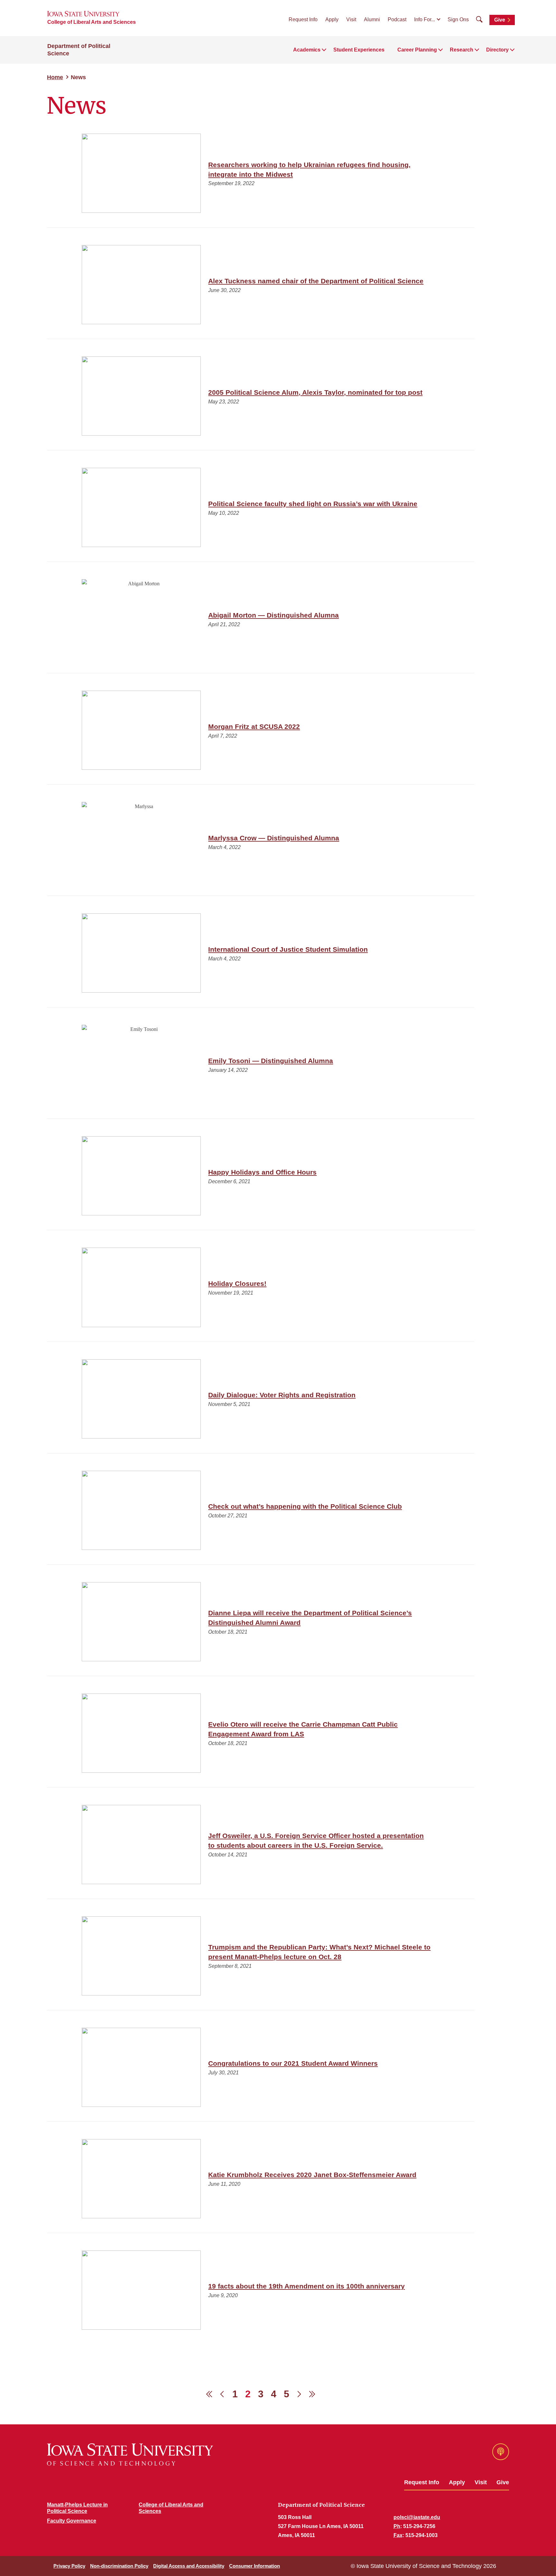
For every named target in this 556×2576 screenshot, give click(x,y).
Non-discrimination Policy (119, 2566)
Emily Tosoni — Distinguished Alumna (271, 1061)
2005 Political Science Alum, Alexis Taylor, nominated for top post (315, 392)
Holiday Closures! (237, 1283)
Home (55, 77)
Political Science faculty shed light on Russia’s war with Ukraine (313, 504)
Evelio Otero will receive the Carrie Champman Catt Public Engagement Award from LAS (303, 1729)
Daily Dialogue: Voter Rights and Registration (282, 1395)
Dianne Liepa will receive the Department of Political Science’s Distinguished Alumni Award (310, 1618)
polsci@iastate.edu (417, 2517)
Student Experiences (359, 50)
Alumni (372, 19)
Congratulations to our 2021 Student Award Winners (293, 2063)
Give (500, 20)
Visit (351, 19)
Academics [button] (307, 50)
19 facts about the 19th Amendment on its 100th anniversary (306, 2286)
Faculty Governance (72, 2521)
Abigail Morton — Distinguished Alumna (273, 615)
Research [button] (462, 50)
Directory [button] (497, 50)
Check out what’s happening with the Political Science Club (305, 1506)
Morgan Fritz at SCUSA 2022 (254, 727)
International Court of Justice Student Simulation (288, 949)
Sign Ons (458, 19)
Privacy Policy (69, 2566)
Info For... (425, 19)
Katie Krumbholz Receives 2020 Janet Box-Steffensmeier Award (312, 2175)
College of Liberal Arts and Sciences (92, 22)
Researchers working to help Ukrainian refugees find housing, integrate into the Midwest (309, 170)
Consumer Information (255, 2566)
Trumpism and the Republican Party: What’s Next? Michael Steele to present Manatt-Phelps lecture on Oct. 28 (319, 1952)
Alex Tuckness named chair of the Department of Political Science (316, 281)
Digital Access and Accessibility (189, 2566)
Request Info (303, 19)
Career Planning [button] (417, 50)
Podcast (397, 19)
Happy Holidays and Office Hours (262, 1172)
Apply (332, 19)
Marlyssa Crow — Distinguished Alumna (274, 838)
